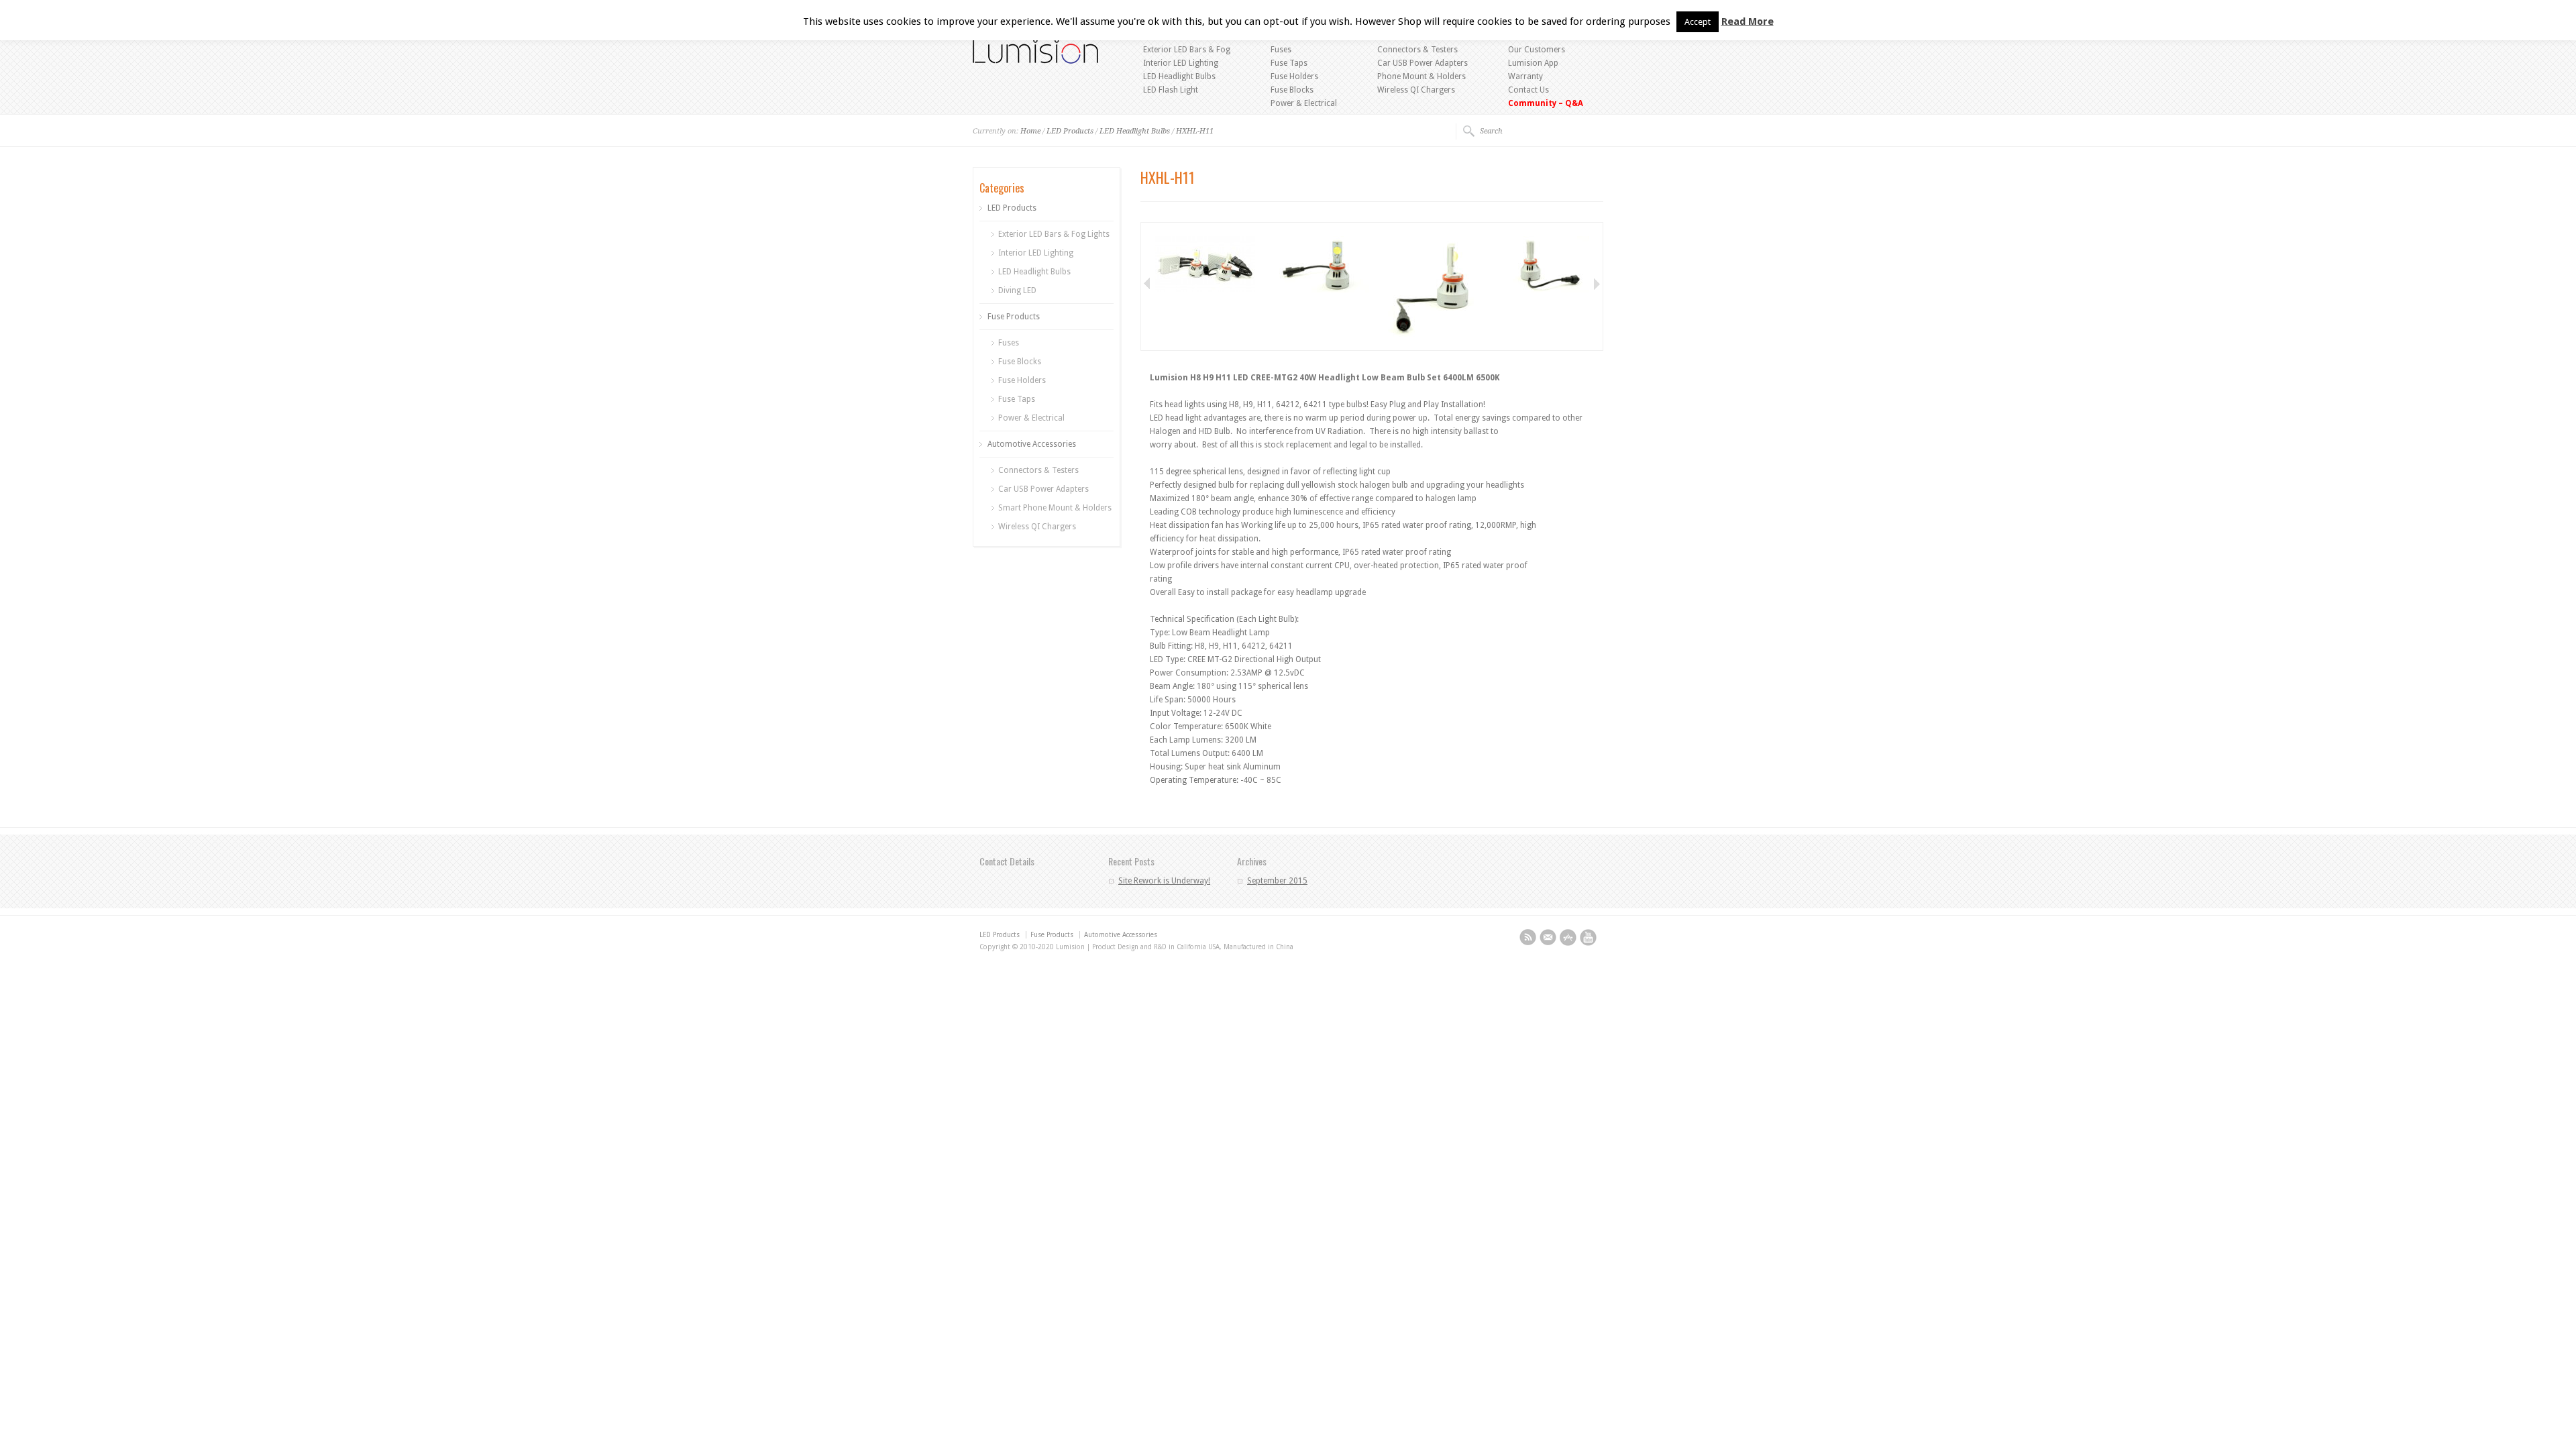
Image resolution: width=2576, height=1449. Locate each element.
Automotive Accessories (1032, 444)
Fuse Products (1014, 317)
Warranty (1525, 76)
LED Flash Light (1171, 90)
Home (1030, 131)
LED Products (1070, 131)
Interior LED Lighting (1181, 63)
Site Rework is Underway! (1164, 881)
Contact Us (1528, 90)
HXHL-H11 (1195, 131)
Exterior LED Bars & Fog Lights (1054, 234)
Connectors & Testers (1417, 50)
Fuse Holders (1294, 76)
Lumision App (1533, 63)
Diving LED (1017, 290)
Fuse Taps (1289, 63)
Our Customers (1537, 50)
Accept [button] (1698, 22)
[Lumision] (1035, 61)
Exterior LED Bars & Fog (1187, 50)
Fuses (1281, 50)
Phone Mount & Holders (1421, 76)
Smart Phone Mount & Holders (1055, 508)
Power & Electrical (1304, 103)
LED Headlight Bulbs (1179, 76)
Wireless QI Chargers (1416, 90)
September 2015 (1277, 881)
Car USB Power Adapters (1423, 63)
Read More (1748, 21)
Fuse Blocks (1292, 90)
